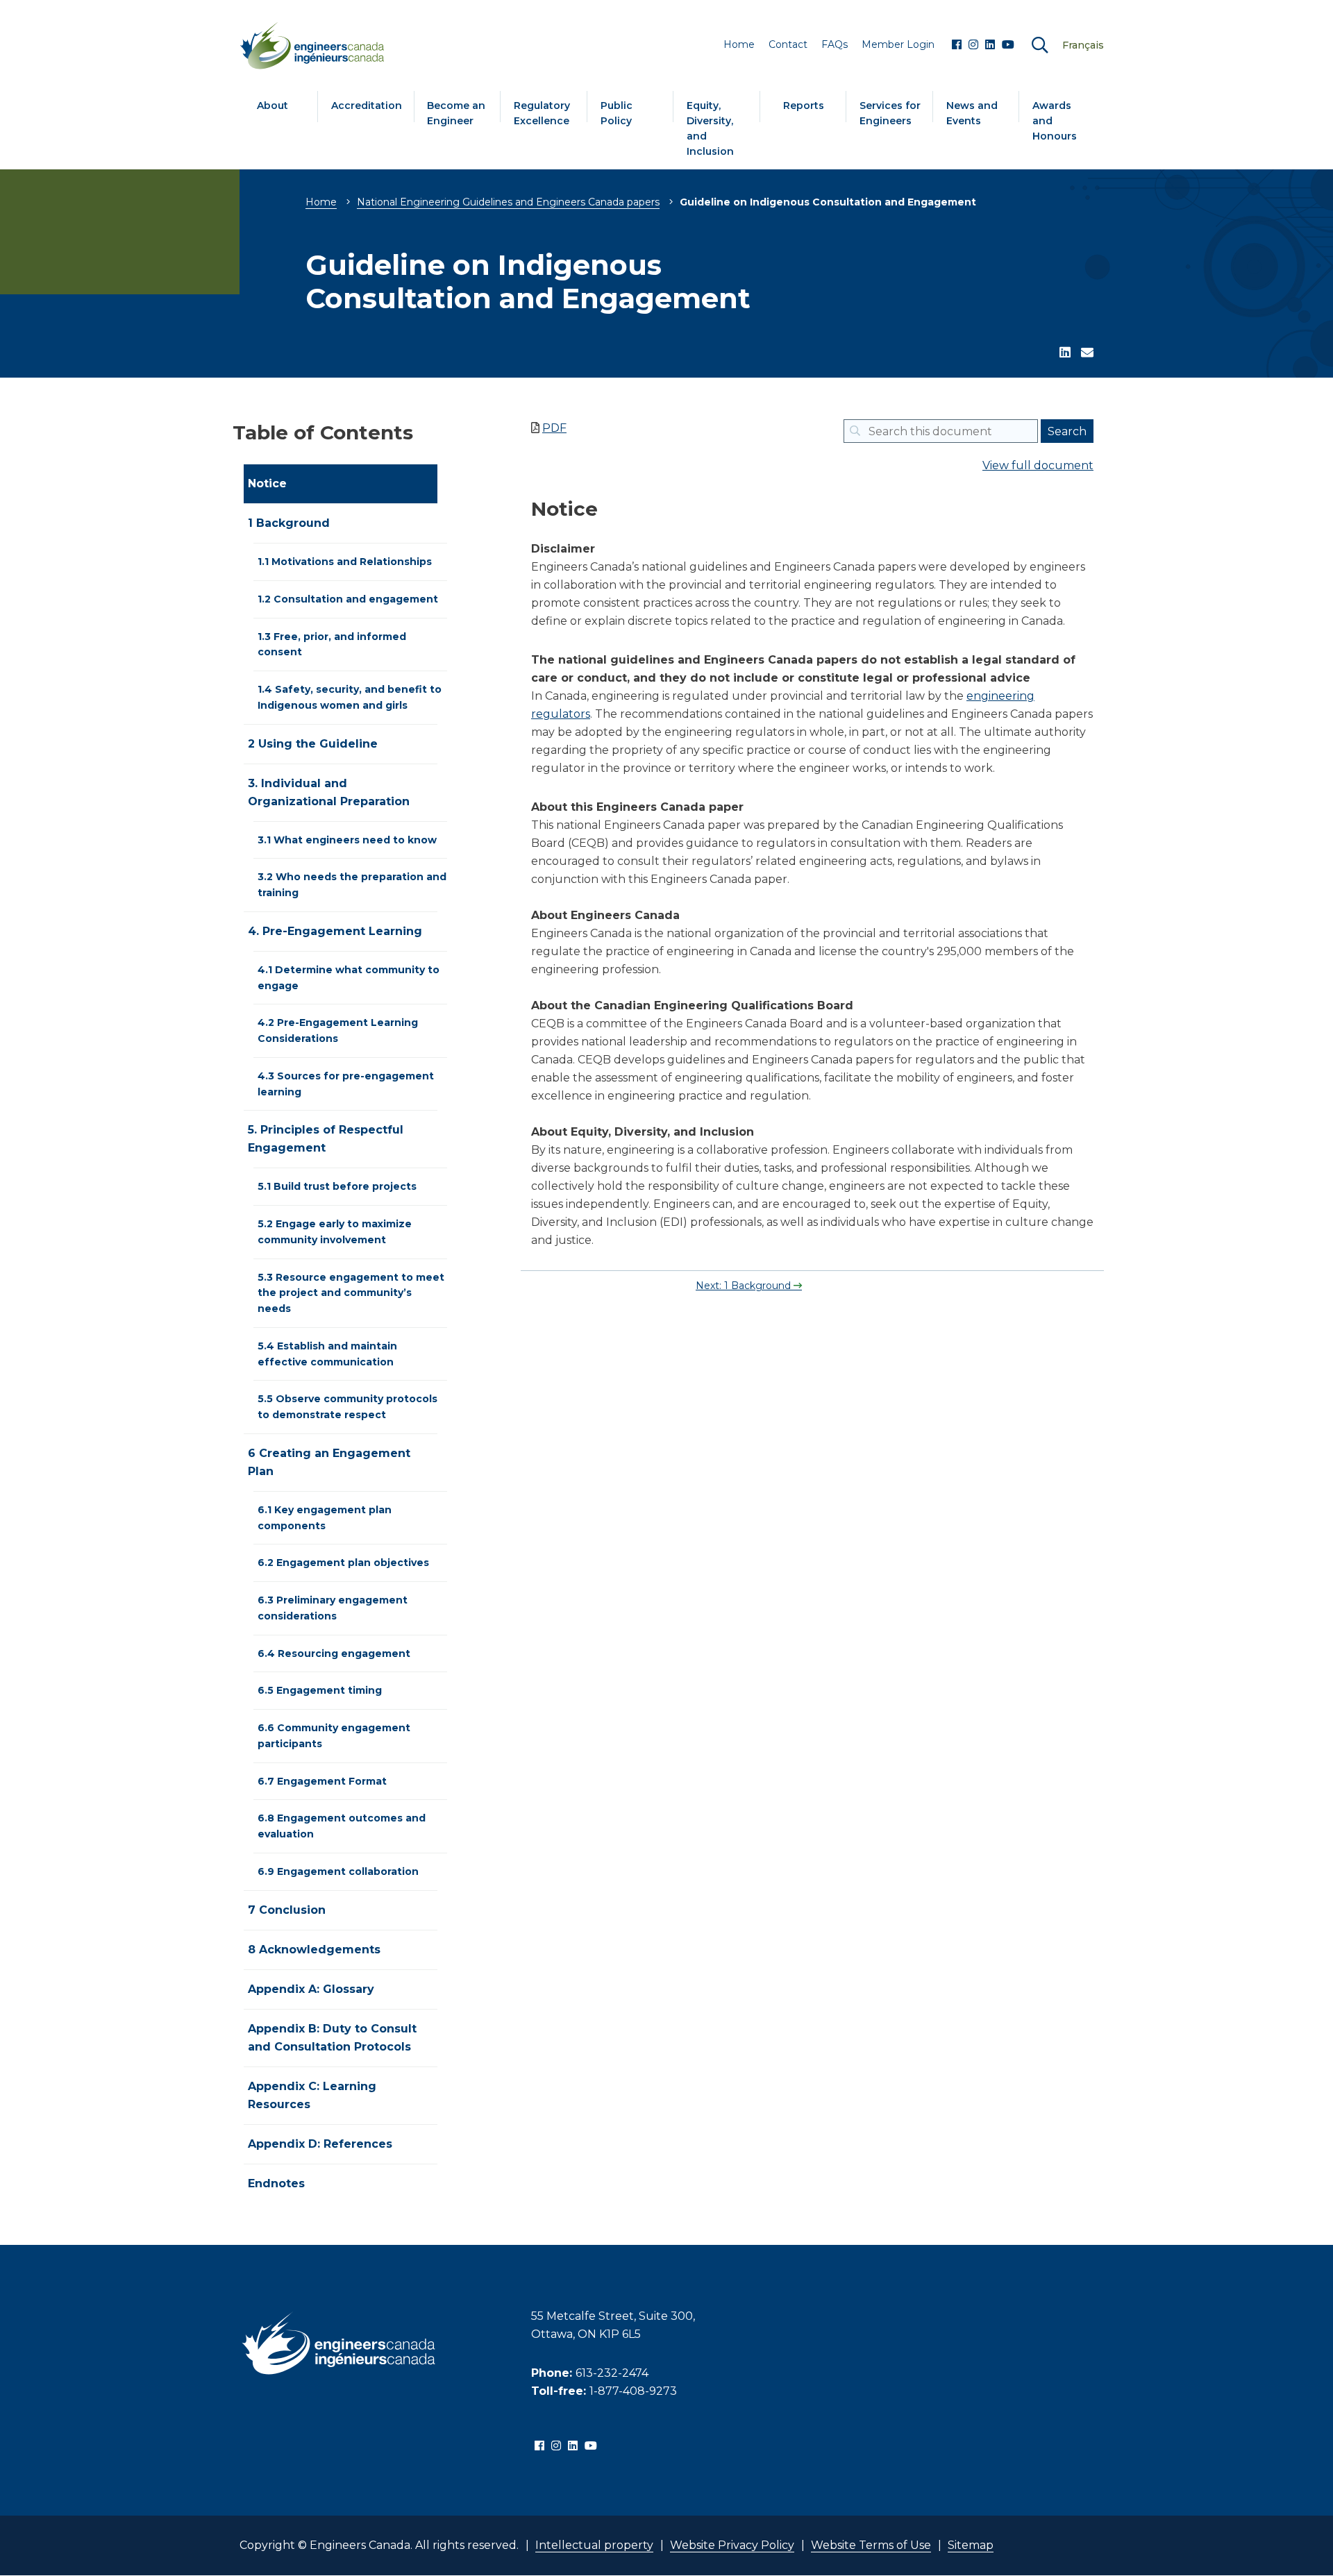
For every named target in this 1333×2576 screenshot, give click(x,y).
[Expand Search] (1040, 45)
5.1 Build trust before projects (337, 1186)
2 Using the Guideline (313, 744)
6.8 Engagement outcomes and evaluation (342, 1826)
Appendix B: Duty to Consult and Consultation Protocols (332, 2038)
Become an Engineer (456, 113)
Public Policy (617, 113)
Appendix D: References (320, 2144)
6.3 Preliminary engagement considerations (333, 1608)
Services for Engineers (890, 113)
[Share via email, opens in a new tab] (1087, 353)
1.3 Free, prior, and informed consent (332, 645)
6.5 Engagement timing (320, 1690)
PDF (554, 428)
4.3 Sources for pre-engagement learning (346, 1084)
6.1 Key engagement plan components (325, 1518)
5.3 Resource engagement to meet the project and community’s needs (351, 1293)
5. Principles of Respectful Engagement (326, 1139)
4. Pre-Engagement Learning (335, 931)
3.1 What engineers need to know (347, 840)
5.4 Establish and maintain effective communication (327, 1354)
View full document (1038, 465)
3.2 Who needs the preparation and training (352, 885)
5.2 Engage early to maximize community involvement (335, 1232)
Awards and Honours (1055, 121)
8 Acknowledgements (314, 1950)
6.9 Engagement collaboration (338, 1871)
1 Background (289, 523)
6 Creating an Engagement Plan (329, 1462)
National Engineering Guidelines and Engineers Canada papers (508, 202)
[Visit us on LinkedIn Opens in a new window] (990, 45)
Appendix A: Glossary (311, 1989)
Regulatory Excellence (542, 113)
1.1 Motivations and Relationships (345, 562)
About (273, 106)
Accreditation (367, 106)
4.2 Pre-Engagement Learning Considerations (338, 1030)
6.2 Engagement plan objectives (343, 1563)
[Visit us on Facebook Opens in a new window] (957, 45)
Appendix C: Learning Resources (312, 2095)
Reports (804, 106)
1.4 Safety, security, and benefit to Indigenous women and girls (350, 697)
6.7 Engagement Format (322, 1781)
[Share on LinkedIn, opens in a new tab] (1065, 353)
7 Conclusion (287, 1910)
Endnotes (276, 2183)
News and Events (972, 113)
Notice (267, 483)
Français (1083, 45)
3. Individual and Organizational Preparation (329, 792)
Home (321, 202)
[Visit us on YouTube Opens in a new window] (1008, 45)
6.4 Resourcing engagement (334, 1653)
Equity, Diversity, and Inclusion (710, 128)
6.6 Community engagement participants (334, 1736)
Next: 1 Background (745, 1286)
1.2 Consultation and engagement (348, 599)
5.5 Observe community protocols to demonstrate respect (347, 1407)
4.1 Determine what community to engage (349, 978)
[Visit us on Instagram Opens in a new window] (973, 45)
